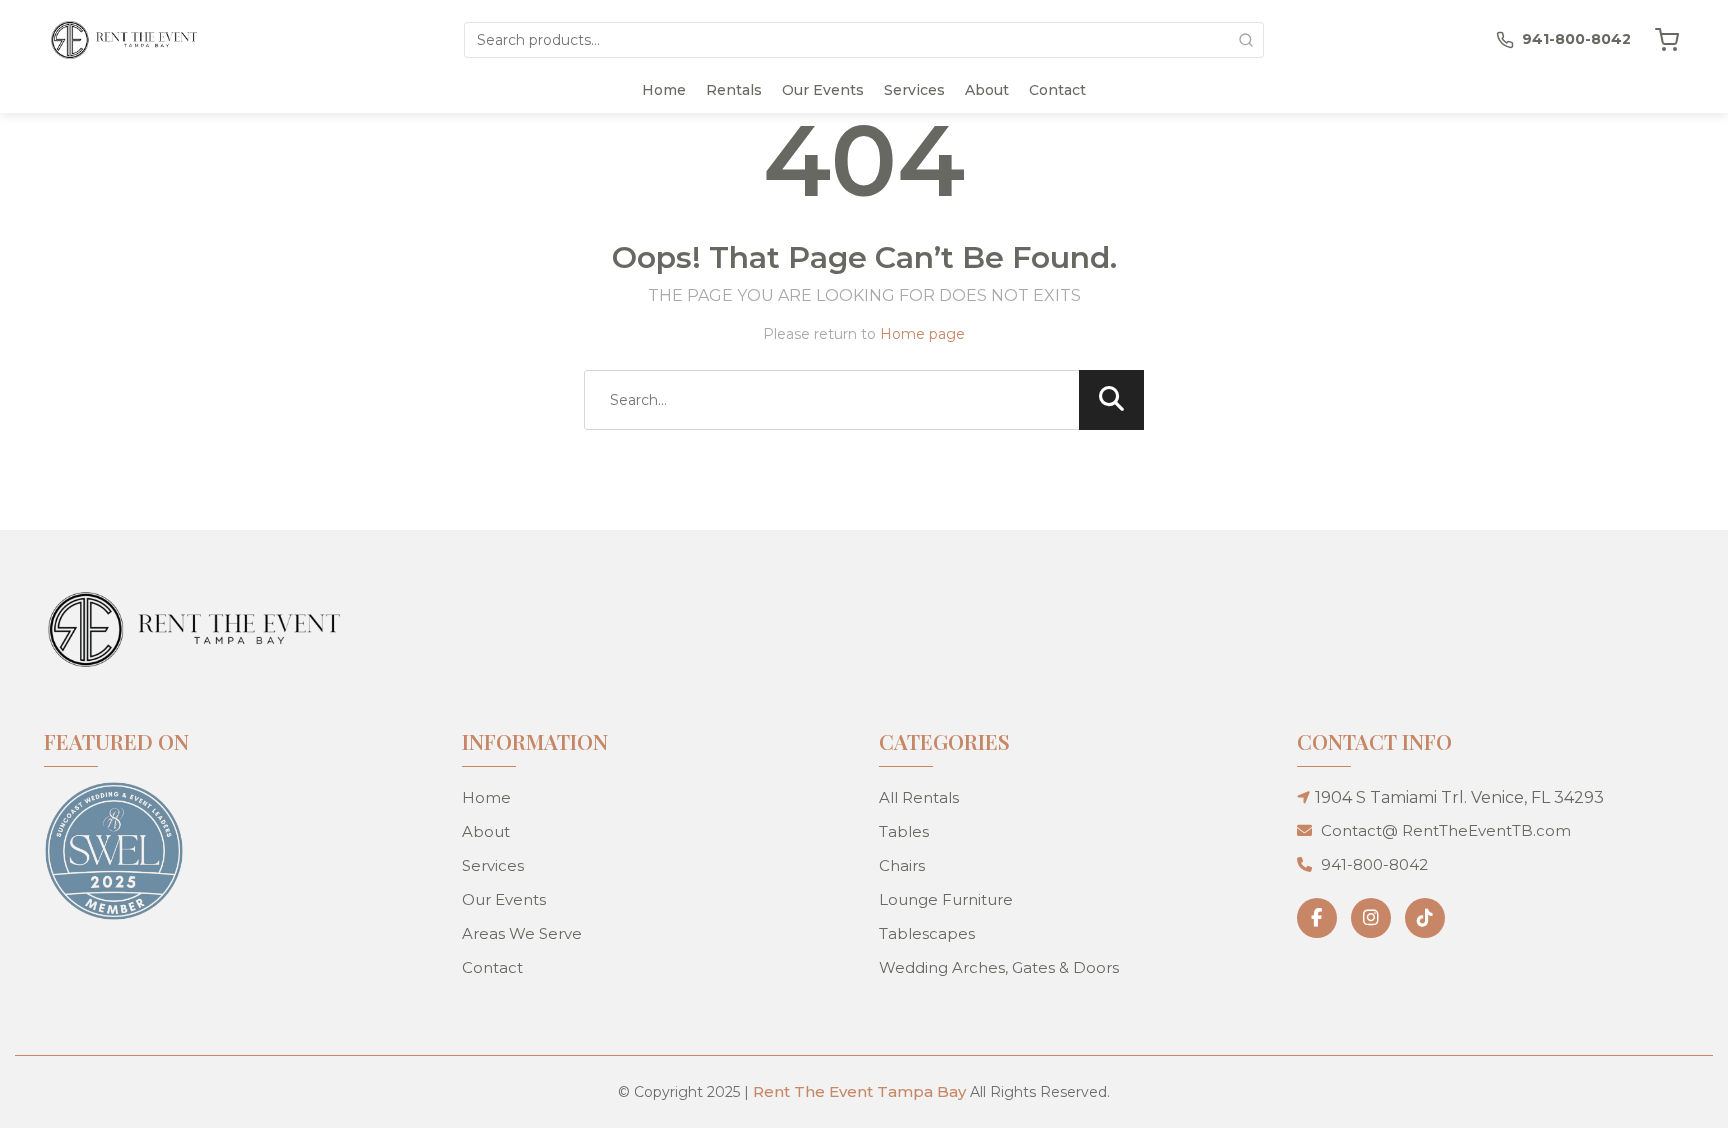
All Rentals (919, 797)
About (987, 90)
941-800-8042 (1374, 864)
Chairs (902, 865)
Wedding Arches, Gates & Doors (999, 967)
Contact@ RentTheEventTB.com (1446, 830)
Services (914, 90)
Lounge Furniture (946, 899)
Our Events (823, 90)
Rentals (734, 90)
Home (664, 90)
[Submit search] (1246, 40)
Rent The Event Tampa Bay (859, 1091)
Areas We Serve (522, 933)
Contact (1057, 90)
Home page (922, 334)
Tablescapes (927, 933)
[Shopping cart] (1667, 40)
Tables (904, 831)
